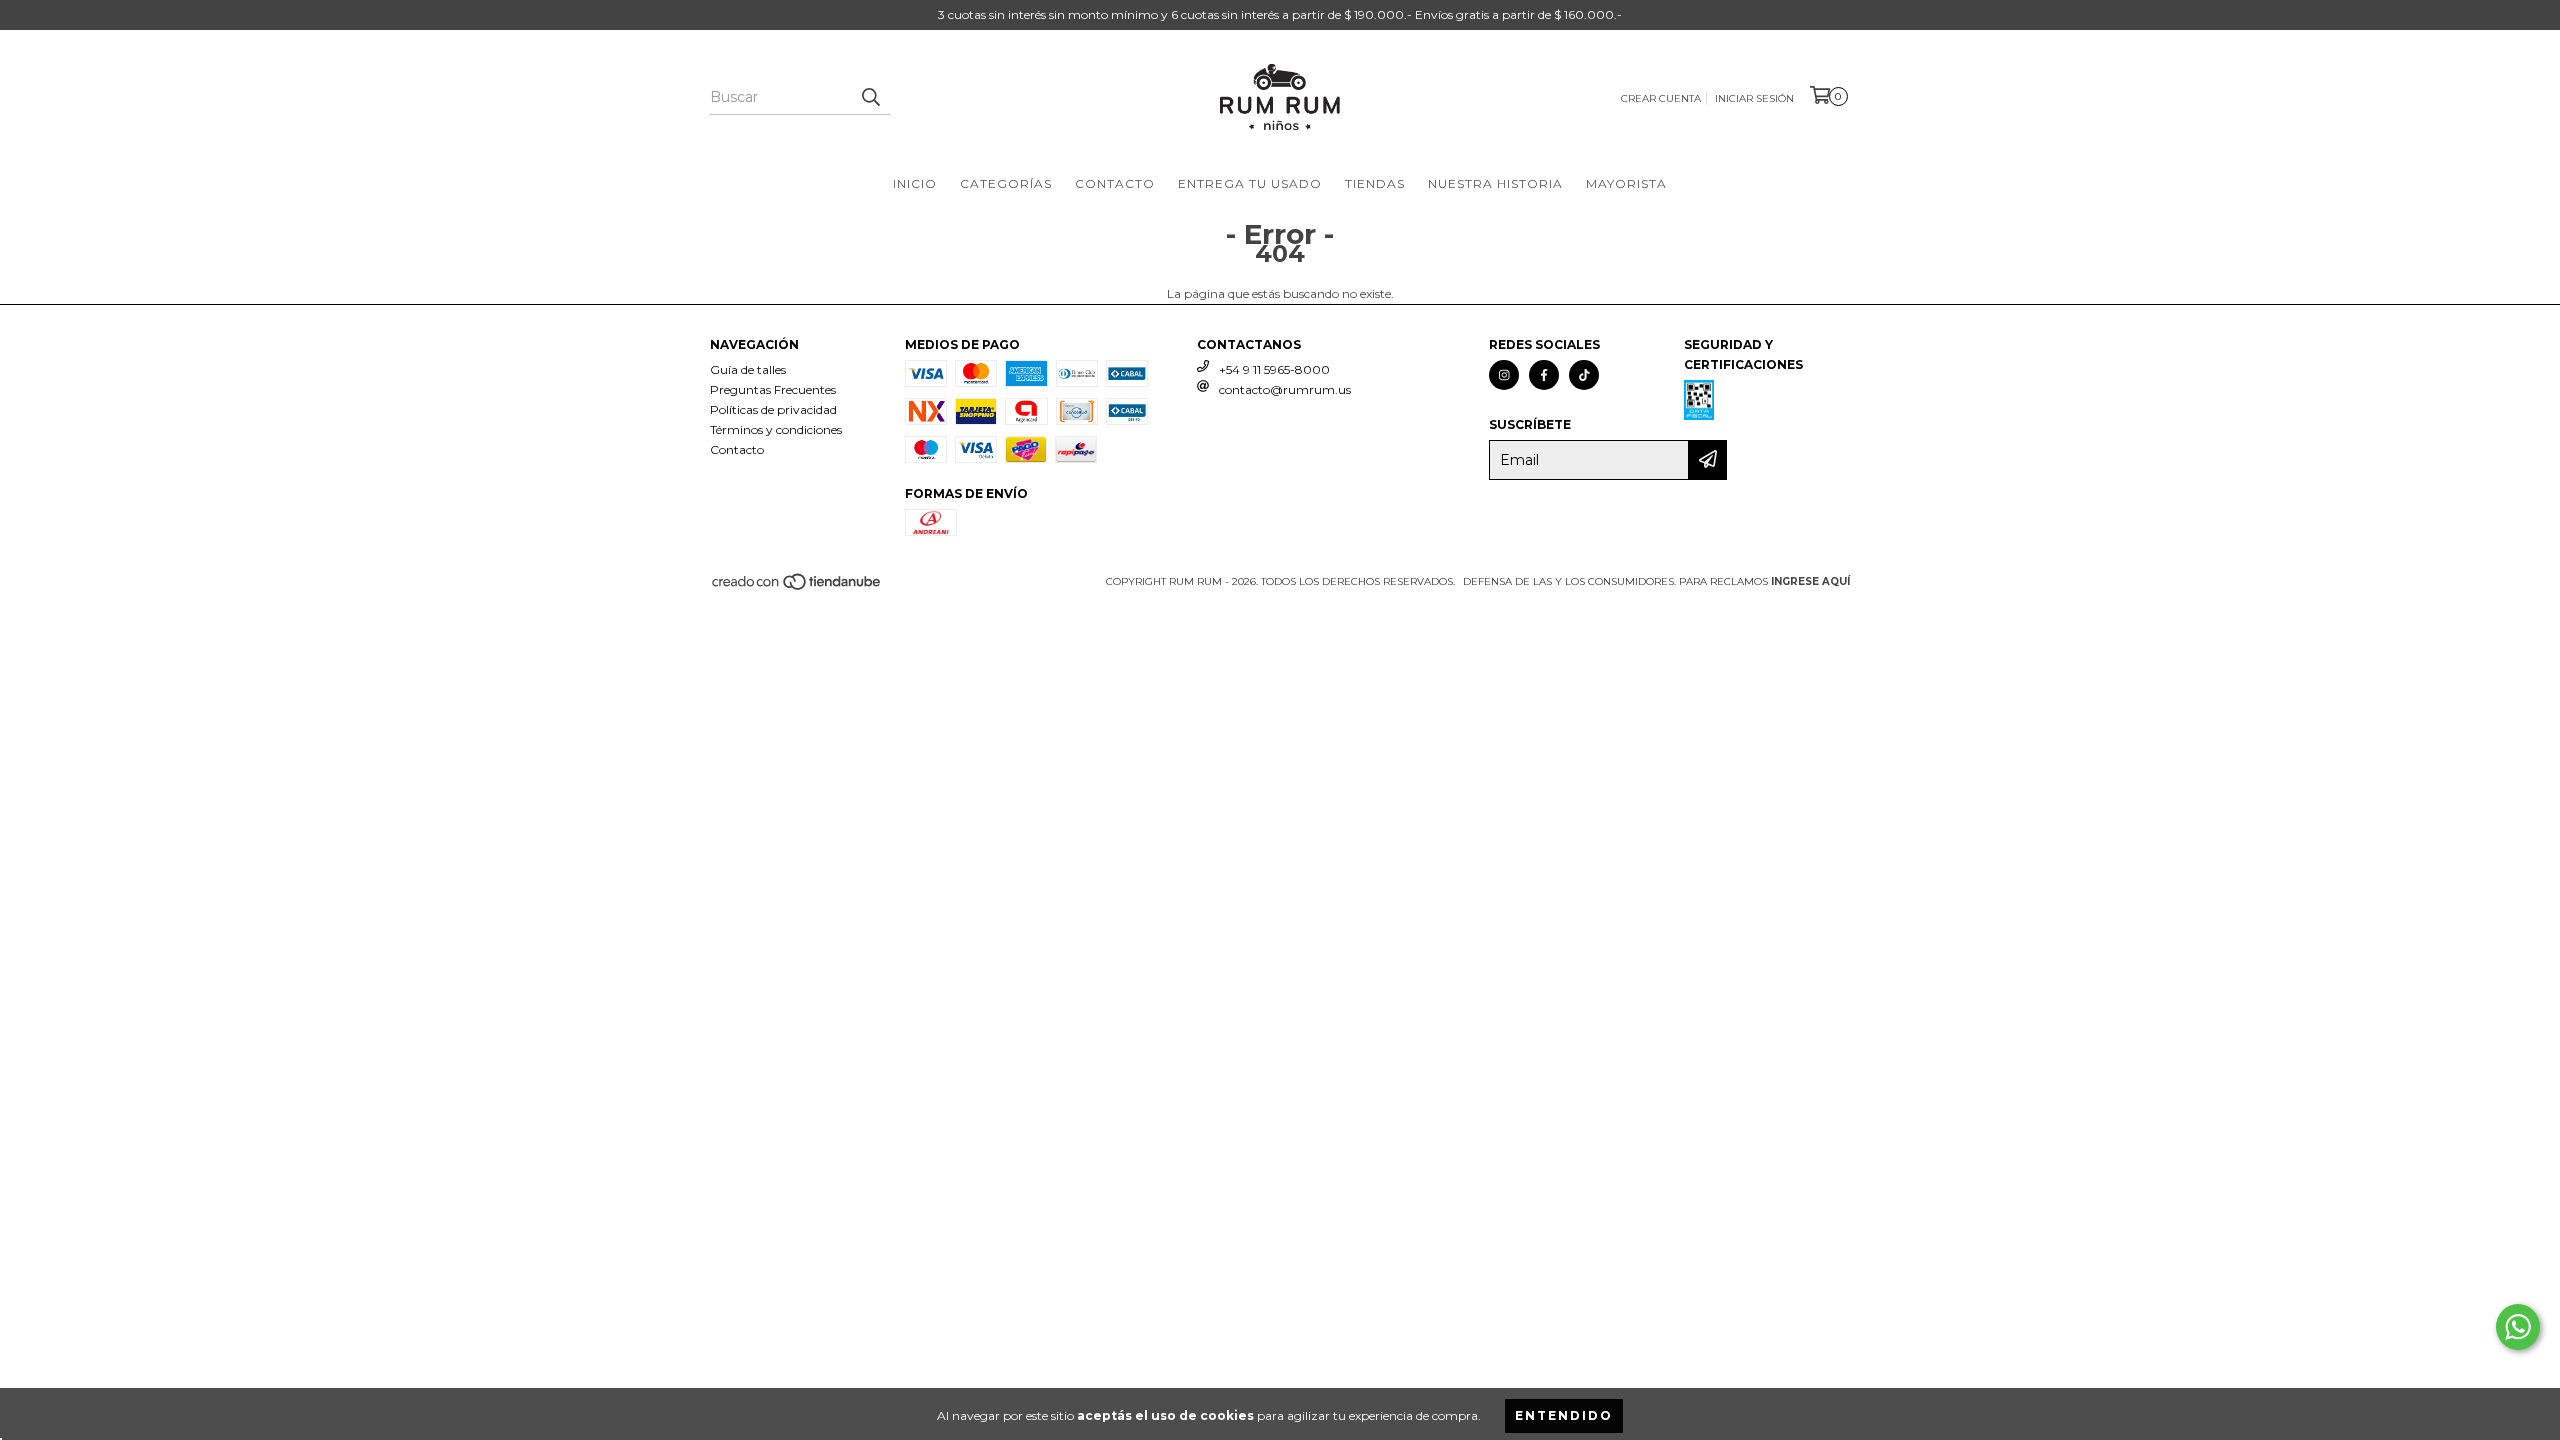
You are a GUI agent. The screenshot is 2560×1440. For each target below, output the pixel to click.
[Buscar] (870, 97)
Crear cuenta (1661, 98)
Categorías (1006, 183)
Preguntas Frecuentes (773, 389)
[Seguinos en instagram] (1504, 375)
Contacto (1115, 183)
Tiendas (1375, 183)
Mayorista (1626, 183)
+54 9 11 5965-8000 (1274, 369)
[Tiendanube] (797, 587)
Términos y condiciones (776, 429)
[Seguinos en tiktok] (1584, 375)
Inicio (915, 183)
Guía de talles (748, 369)
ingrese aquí (1810, 581)
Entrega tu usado (1250, 183)
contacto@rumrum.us (1285, 389)
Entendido (1564, 1415)
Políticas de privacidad (773, 409)
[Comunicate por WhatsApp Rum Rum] (2518, 1327)
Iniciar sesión (1754, 98)
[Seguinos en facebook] (1544, 375)
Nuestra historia (1495, 183)
